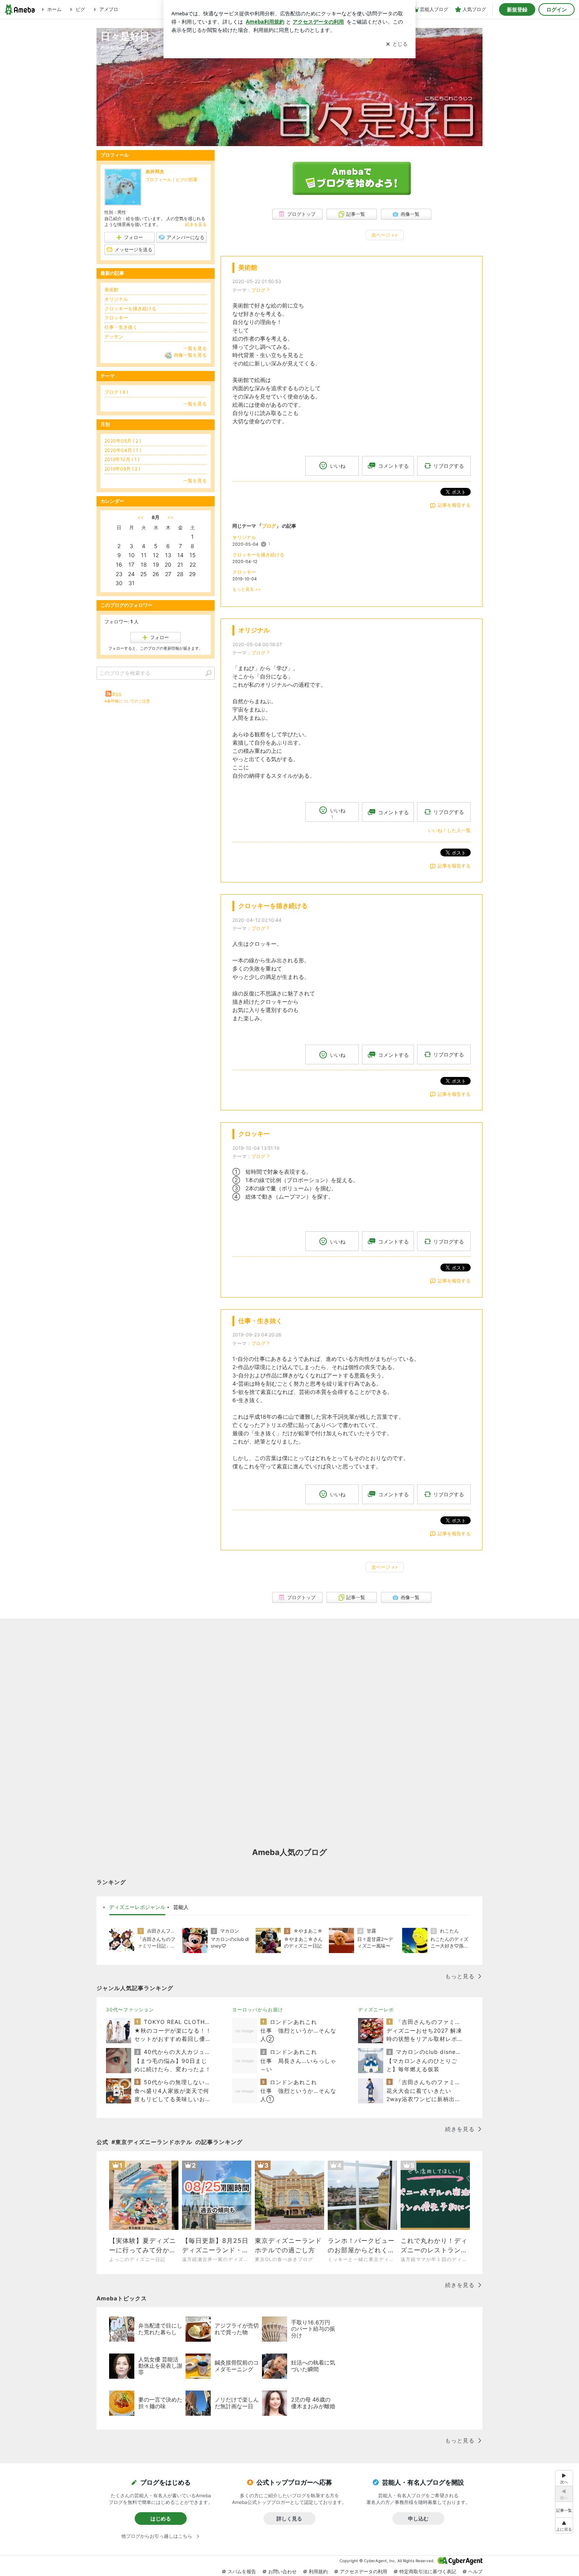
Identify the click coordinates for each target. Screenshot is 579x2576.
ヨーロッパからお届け (258, 2010)
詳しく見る (289, 2519)
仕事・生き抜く (260, 1321)
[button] (564, 2525)
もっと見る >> (247, 589)
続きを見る (196, 224)
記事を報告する (454, 505)
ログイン (557, 9)
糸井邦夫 (155, 171)
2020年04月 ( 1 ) (123, 450)
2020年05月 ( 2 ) (123, 441)
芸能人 (181, 1907)
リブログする (449, 466)
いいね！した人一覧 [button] (449, 830)
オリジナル (244, 537)
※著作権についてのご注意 (127, 701)
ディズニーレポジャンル (137, 1907)
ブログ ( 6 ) (116, 392)
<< (141, 517)
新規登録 (517, 9)
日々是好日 (125, 36)
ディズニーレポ (376, 2010)
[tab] (137, 1907)
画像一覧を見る (190, 355)
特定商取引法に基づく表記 (428, 2571)
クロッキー (244, 572)
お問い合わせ (282, 2571)
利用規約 (318, 2571)
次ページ (385, 235)
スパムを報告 (242, 2571)
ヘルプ (475, 2571)
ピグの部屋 (187, 180)
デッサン (114, 336)
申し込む (418, 2519)
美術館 (248, 268)
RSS (117, 694)
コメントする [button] (393, 466)
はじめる (161, 2519)
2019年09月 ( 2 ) (122, 469)
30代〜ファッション (130, 2010)
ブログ (258, 290)
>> (171, 517)
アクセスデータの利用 (364, 2571)
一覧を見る (195, 348)
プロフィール (158, 180)
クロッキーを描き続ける (258, 555)
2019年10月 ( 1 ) (122, 459)
